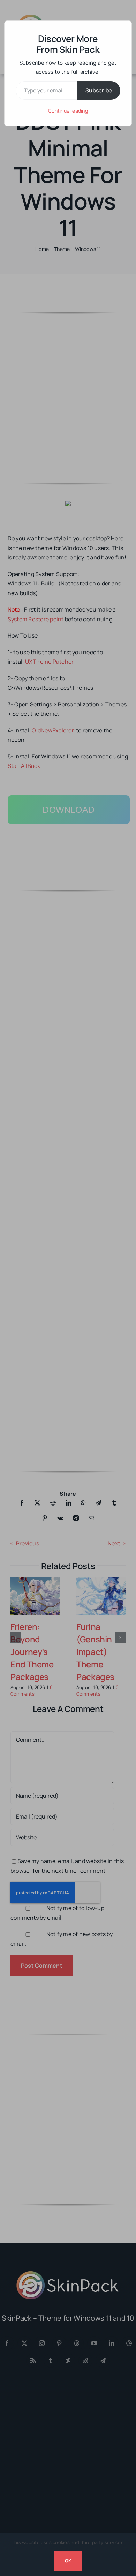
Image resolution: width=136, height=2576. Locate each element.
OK (68, 2561)
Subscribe (99, 90)
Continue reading (68, 111)
